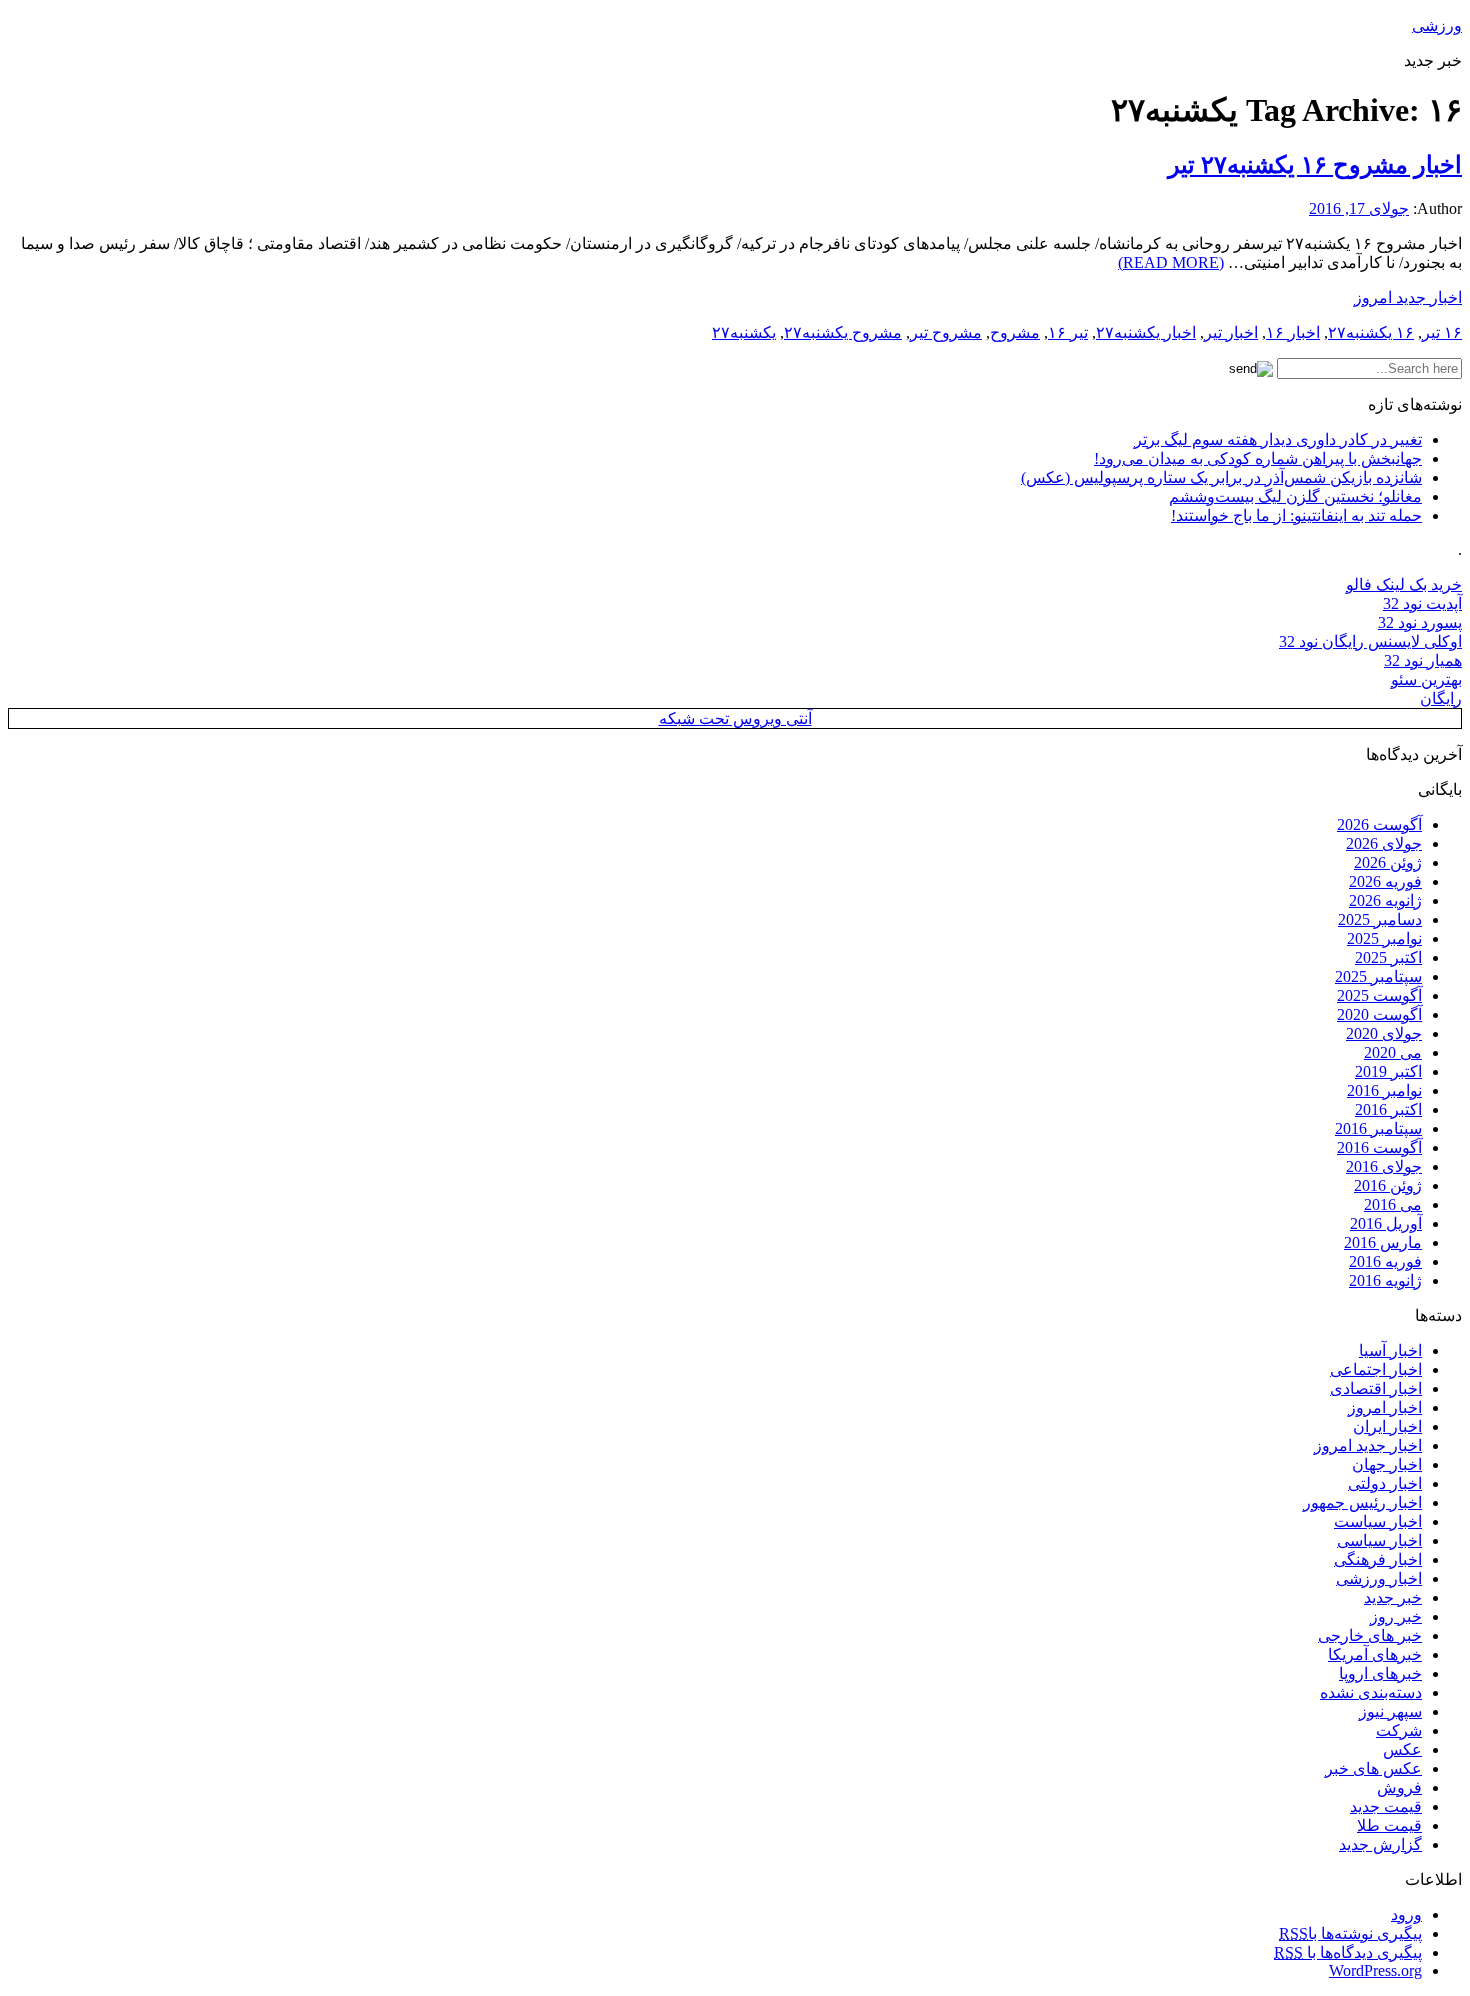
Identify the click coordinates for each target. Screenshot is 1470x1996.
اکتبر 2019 (1388, 1071)
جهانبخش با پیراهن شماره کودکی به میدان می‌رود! (1258, 458)
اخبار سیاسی (1379, 1540)
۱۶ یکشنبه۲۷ (1371, 332)
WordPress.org (1375, 1970)
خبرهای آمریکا (1375, 1654)
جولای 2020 (1384, 1033)
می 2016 (1393, 1204)
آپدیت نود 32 (1422, 603)
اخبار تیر (1231, 332)
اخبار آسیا (1390, 1350)
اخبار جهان (1387, 1464)
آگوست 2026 (1379, 824)
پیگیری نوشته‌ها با (1350, 1933)
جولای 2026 (1384, 843)
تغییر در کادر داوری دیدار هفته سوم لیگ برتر (1278, 439)
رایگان (1441, 698)
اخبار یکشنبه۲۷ (1146, 332)
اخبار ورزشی (1379, 1578)
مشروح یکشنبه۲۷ (843, 332)
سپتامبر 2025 (1378, 976)
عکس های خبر (1373, 1768)
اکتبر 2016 (1388, 1109)
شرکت (1399, 1730)
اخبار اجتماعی (1376, 1369)
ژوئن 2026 (1388, 862)
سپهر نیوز (1390, 1711)
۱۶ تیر (1442, 332)
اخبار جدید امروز (1408, 297)
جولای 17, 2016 (1359, 208)
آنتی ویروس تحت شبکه (735, 718)
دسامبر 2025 (1380, 919)
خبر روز (1396, 1616)
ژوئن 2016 (1388, 1185)
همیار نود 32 (1423, 660)
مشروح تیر (946, 332)
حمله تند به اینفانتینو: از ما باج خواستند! (1296, 515)
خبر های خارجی (1370, 1635)
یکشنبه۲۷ (744, 332)
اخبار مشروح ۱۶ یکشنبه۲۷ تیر (1315, 165)
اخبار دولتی (1385, 1483)
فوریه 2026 (1385, 881)
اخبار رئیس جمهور (1362, 1502)
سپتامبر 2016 (1378, 1128)
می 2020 (1393, 1052)
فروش (1399, 1787)
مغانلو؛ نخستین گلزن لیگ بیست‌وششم (1295, 496)
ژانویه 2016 (1385, 1280)
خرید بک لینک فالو (1404, 584)
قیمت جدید (1386, 1806)
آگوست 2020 (1379, 1014)
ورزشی (1437, 25)
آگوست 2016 (1379, 1147)
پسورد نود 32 (1420, 622)
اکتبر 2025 (1388, 957)
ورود (1406, 1914)
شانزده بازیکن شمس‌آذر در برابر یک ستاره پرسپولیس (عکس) (1221, 477)
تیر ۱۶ (1068, 332)
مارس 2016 (1383, 1242)
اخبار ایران (1387, 1426)
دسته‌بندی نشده (1371, 1692)
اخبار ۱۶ (1293, 332)
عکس (1402, 1749)
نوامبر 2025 (1384, 938)
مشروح (1015, 332)
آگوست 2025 (1379, 995)
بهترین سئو (1426, 679)
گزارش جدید (1380, 1844)
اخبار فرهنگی (1378, 1559)
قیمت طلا (1389, 1825)
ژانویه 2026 (1385, 900)
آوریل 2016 (1386, 1223)
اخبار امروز (1385, 1407)
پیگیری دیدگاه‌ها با (1348, 1952)
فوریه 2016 (1385, 1261)
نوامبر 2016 (1384, 1090)
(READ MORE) (1171, 262)
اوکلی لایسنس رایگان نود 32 (1370, 641)
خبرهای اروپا (1380, 1673)
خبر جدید (1393, 1597)
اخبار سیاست (1378, 1521)
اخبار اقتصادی (1376, 1388)
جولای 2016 (1384, 1166)
